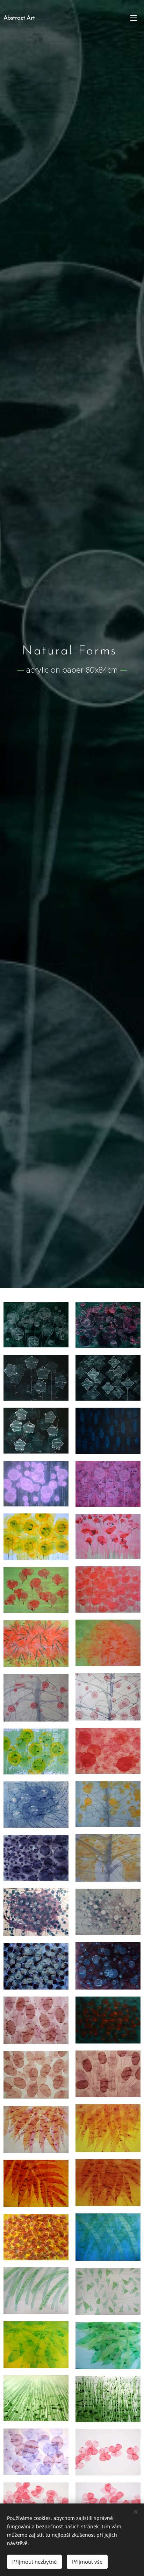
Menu (134, 18)
